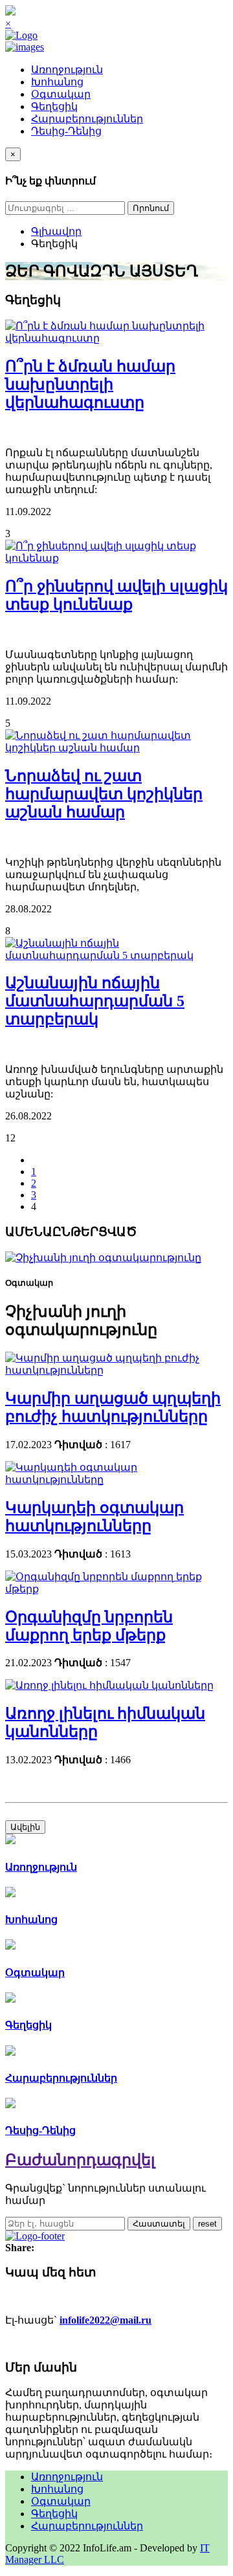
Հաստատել (159, 2224)
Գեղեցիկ (54, 106)
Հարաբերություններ (87, 119)
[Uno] (25, 47)
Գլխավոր (56, 231)
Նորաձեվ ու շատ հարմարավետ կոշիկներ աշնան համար (104, 794)
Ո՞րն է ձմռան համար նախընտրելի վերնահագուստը (90, 384)
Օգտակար (61, 94)
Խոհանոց (57, 82)
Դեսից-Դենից (66, 131)
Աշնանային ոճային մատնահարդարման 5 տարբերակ (95, 1001)
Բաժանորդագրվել (80, 2160)
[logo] (21, 35)
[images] (116, 338)
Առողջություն (67, 70)
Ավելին (25, 1827)
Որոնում (151, 208)
